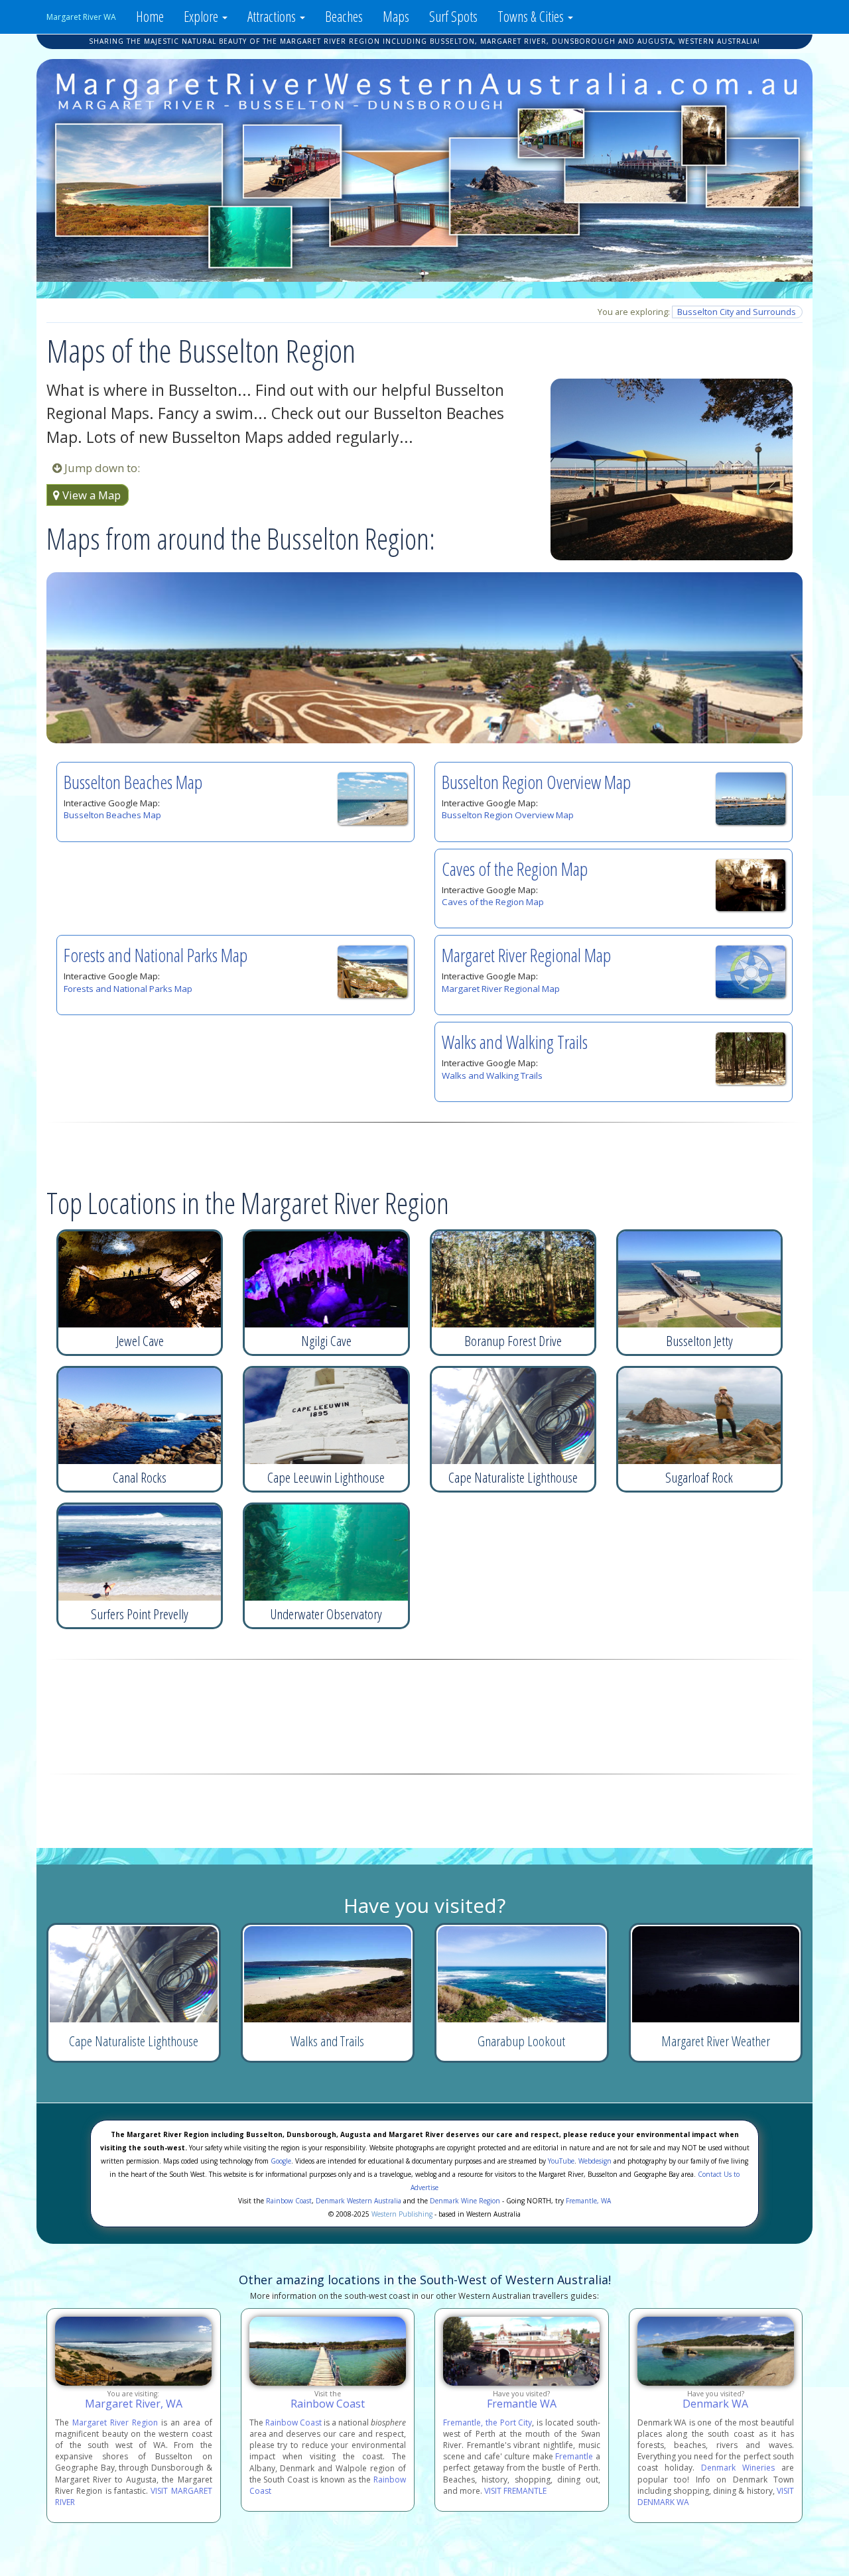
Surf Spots (453, 16)
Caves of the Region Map (515, 869)
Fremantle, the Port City (488, 2423)
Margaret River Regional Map (526, 955)
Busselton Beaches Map (133, 782)
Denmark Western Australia (359, 2201)
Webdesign (595, 2161)
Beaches (344, 16)
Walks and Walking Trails (515, 1042)
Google (281, 2161)
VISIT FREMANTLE (515, 2491)
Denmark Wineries (738, 2468)
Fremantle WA (522, 2404)
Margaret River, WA (134, 2404)
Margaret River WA (81, 17)
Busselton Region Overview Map (536, 782)
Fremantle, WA (588, 2201)
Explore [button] (202, 16)
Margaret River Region (115, 2423)
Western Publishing (402, 2214)
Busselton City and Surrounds (737, 312)
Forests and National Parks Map (156, 955)
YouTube (561, 2161)
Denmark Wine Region (465, 2201)
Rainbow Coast (289, 2201)
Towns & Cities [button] (532, 16)
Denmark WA (715, 2404)
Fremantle (574, 2456)
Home (150, 16)
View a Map (90, 495)
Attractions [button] (273, 16)
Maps (396, 16)
